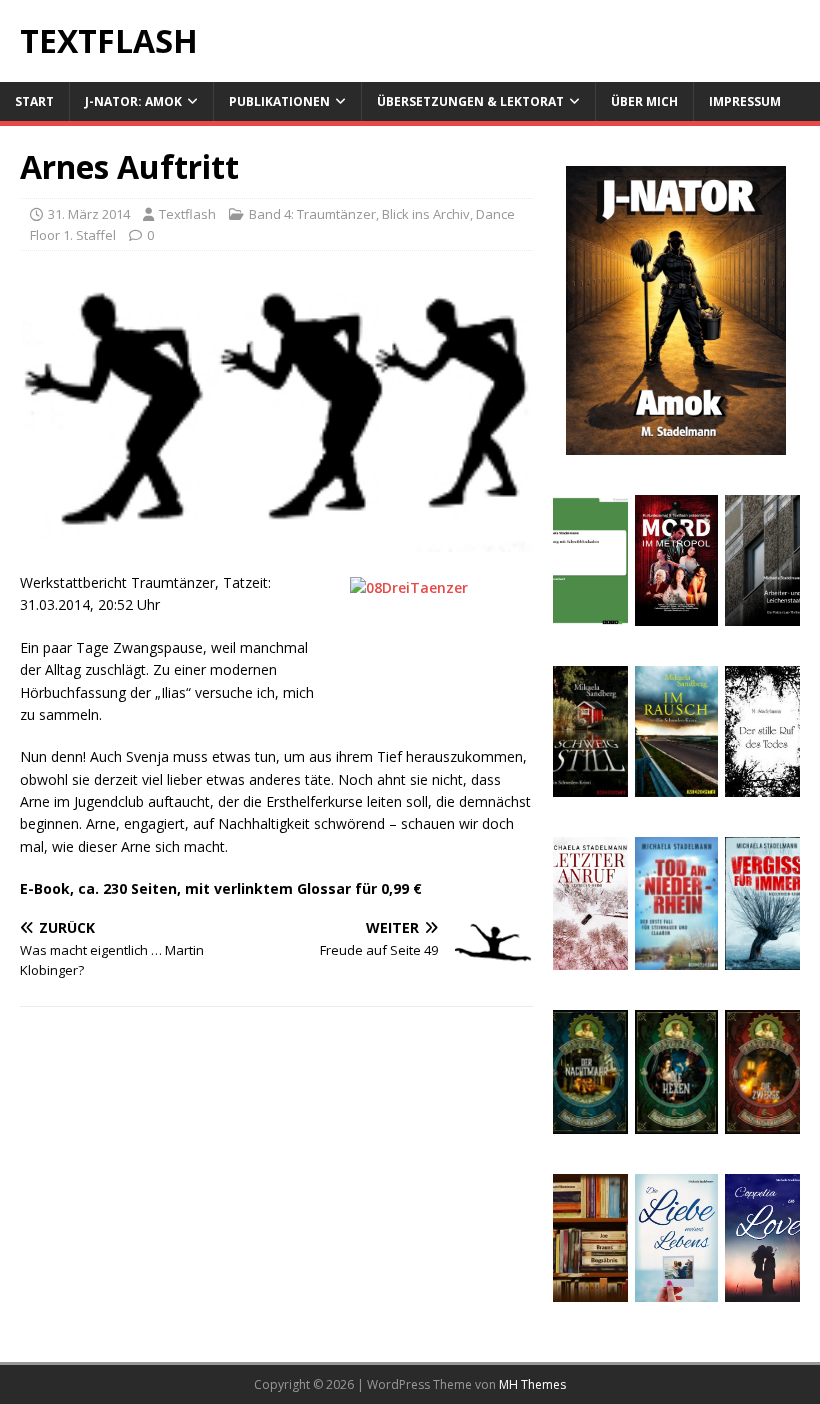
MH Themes (532, 1384)
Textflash (187, 214)
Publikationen (279, 101)
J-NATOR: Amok (133, 101)
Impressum (745, 101)
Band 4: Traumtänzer (312, 214)
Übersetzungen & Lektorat (470, 101)
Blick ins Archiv (426, 214)
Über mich (644, 101)
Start (34, 101)
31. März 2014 (89, 214)
